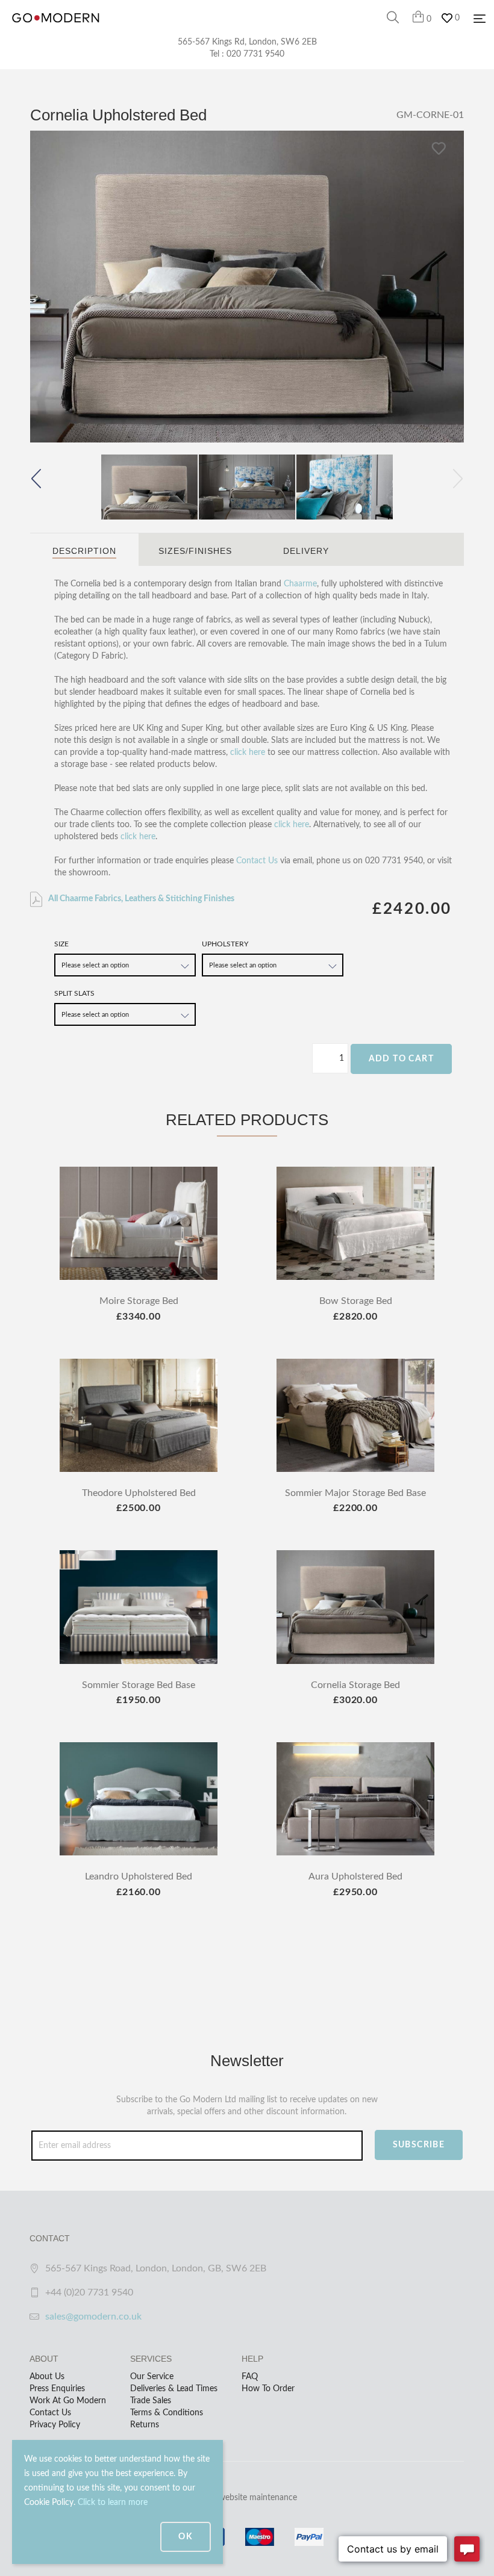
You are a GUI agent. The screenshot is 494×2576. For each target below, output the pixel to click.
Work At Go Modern (68, 2401)
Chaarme (300, 584)
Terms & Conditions (167, 2413)
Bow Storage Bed (356, 1301)
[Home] (56, 30)
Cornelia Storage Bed (355, 1685)
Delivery (306, 551)
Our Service (152, 2377)
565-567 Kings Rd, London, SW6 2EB (247, 42)
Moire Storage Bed (139, 1301)
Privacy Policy (55, 2425)
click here (248, 753)
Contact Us (257, 861)
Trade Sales (151, 2401)
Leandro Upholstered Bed (139, 1876)
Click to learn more (113, 2503)
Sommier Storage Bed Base (139, 1685)
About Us (47, 2377)
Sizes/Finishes (195, 551)
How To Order (268, 2389)
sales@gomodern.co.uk (93, 2317)
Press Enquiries (57, 2389)
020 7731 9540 (255, 54)
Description (84, 551)
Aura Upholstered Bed (355, 1876)
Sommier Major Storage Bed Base (355, 1493)
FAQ (250, 2377)
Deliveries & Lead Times (174, 2389)
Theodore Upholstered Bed (139, 1493)
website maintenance (258, 2498)
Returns (145, 2425)
